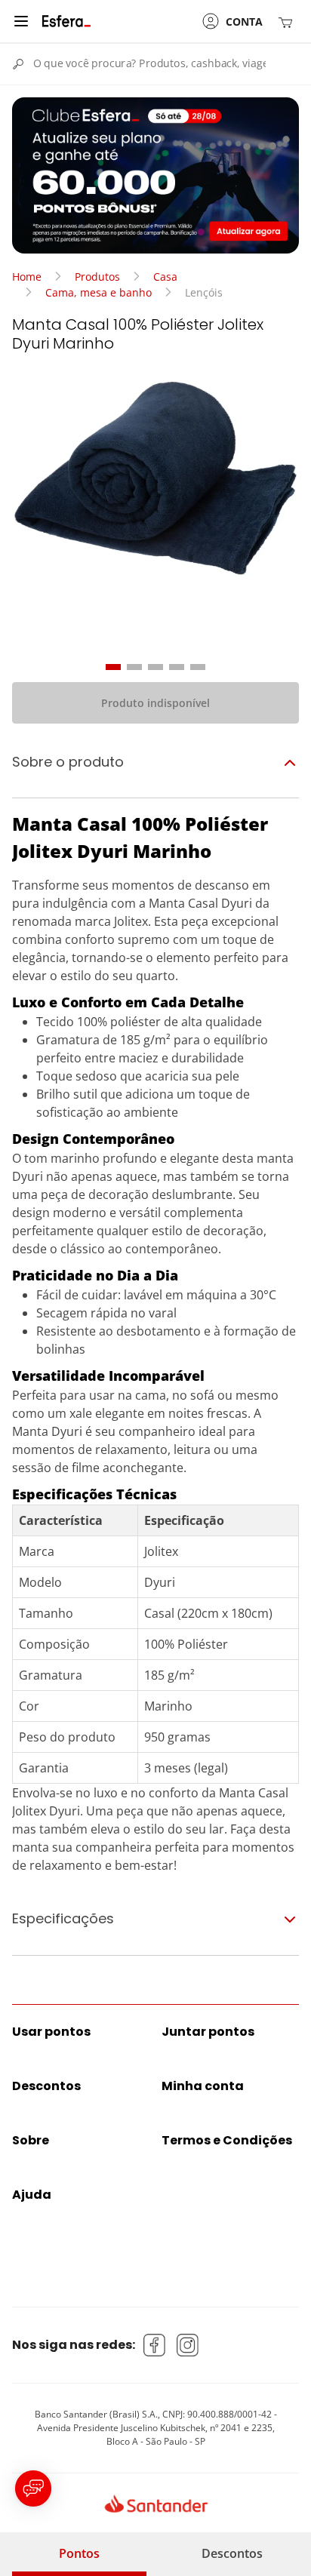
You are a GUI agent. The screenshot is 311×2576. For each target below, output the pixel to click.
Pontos (79, 2553)
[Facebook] (155, 2345)
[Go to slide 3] (155, 667)
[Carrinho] (288, 22)
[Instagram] (188, 2345)
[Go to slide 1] (113, 667)
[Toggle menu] (21, 21)
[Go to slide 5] (198, 667)
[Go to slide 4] (177, 667)
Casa (165, 277)
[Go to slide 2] (134, 667)
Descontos (232, 2553)
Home (27, 277)
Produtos (97, 277)
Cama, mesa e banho (99, 292)
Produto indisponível (155, 703)
